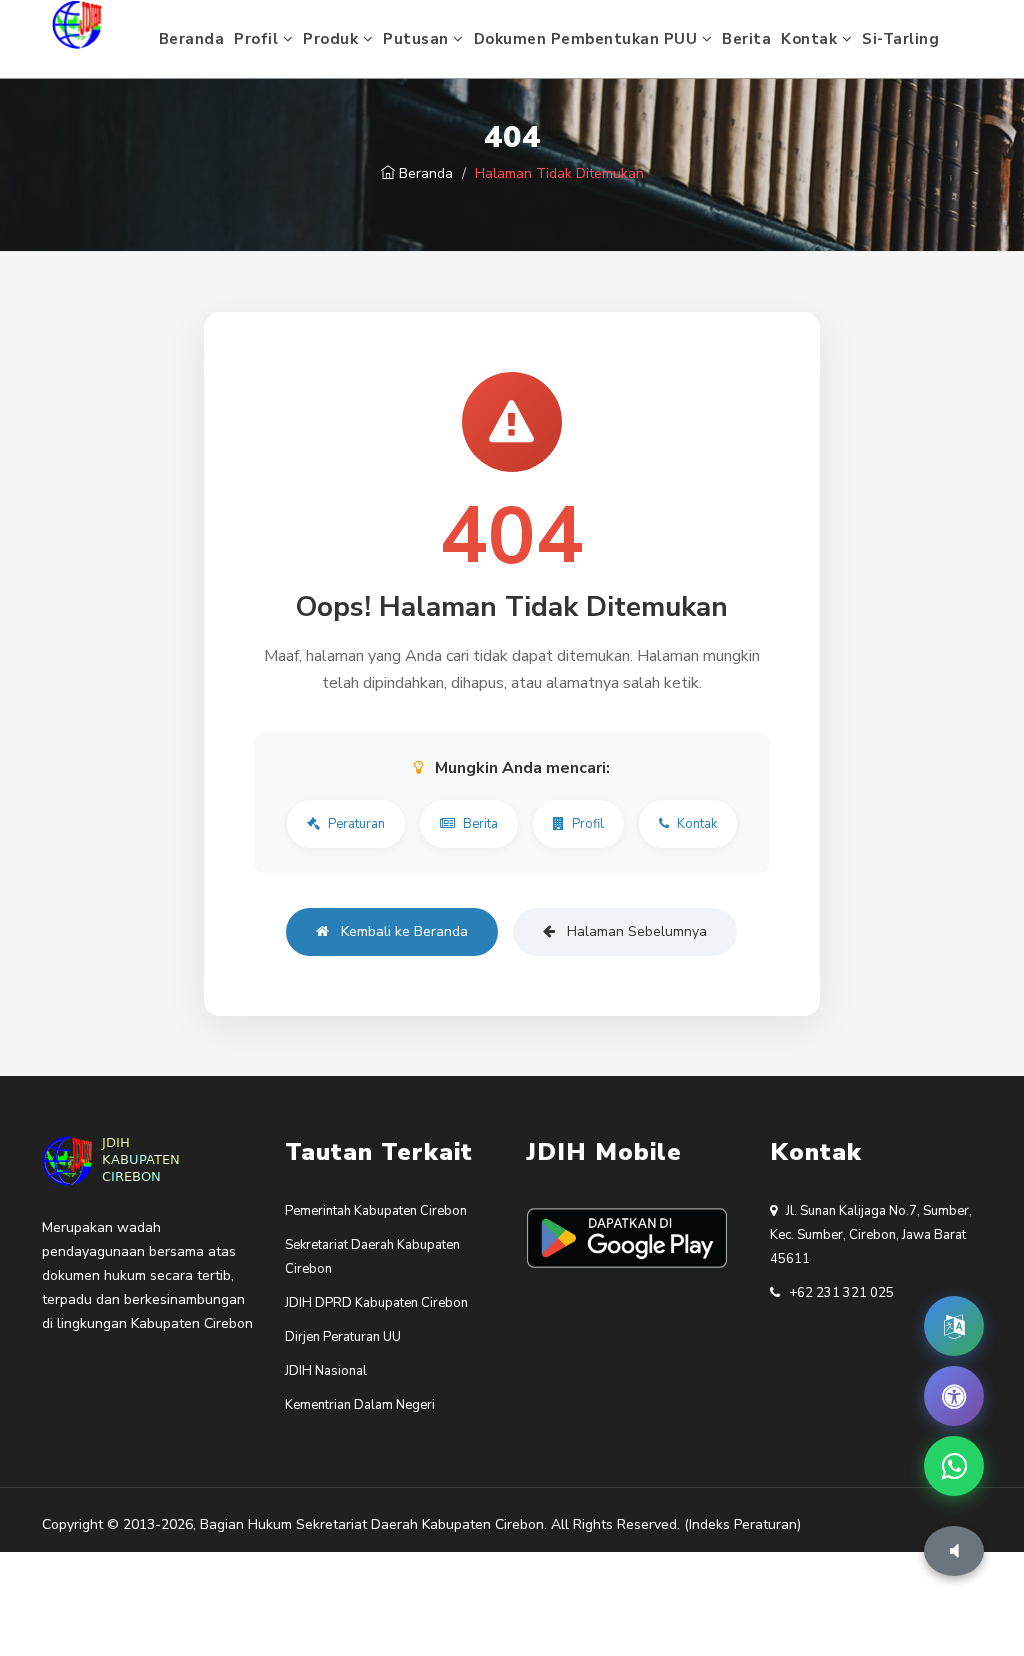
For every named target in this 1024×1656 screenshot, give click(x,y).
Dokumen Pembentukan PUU (588, 39)
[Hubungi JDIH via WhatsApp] (954, 1466)
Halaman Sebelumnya (635, 931)
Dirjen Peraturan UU (343, 1337)
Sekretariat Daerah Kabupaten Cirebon (420, 1524)
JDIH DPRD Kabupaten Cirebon (376, 1303)
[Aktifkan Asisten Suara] (954, 1551)
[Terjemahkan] (954, 1326)
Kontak (811, 39)
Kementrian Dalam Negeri (360, 1405)
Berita (746, 39)
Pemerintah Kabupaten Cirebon (376, 1211)
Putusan (418, 39)
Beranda (192, 39)
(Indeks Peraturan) (742, 1524)
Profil (258, 39)
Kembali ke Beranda (402, 931)
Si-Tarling (900, 39)
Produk (333, 39)
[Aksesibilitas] (954, 1396)
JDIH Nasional (326, 1371)
